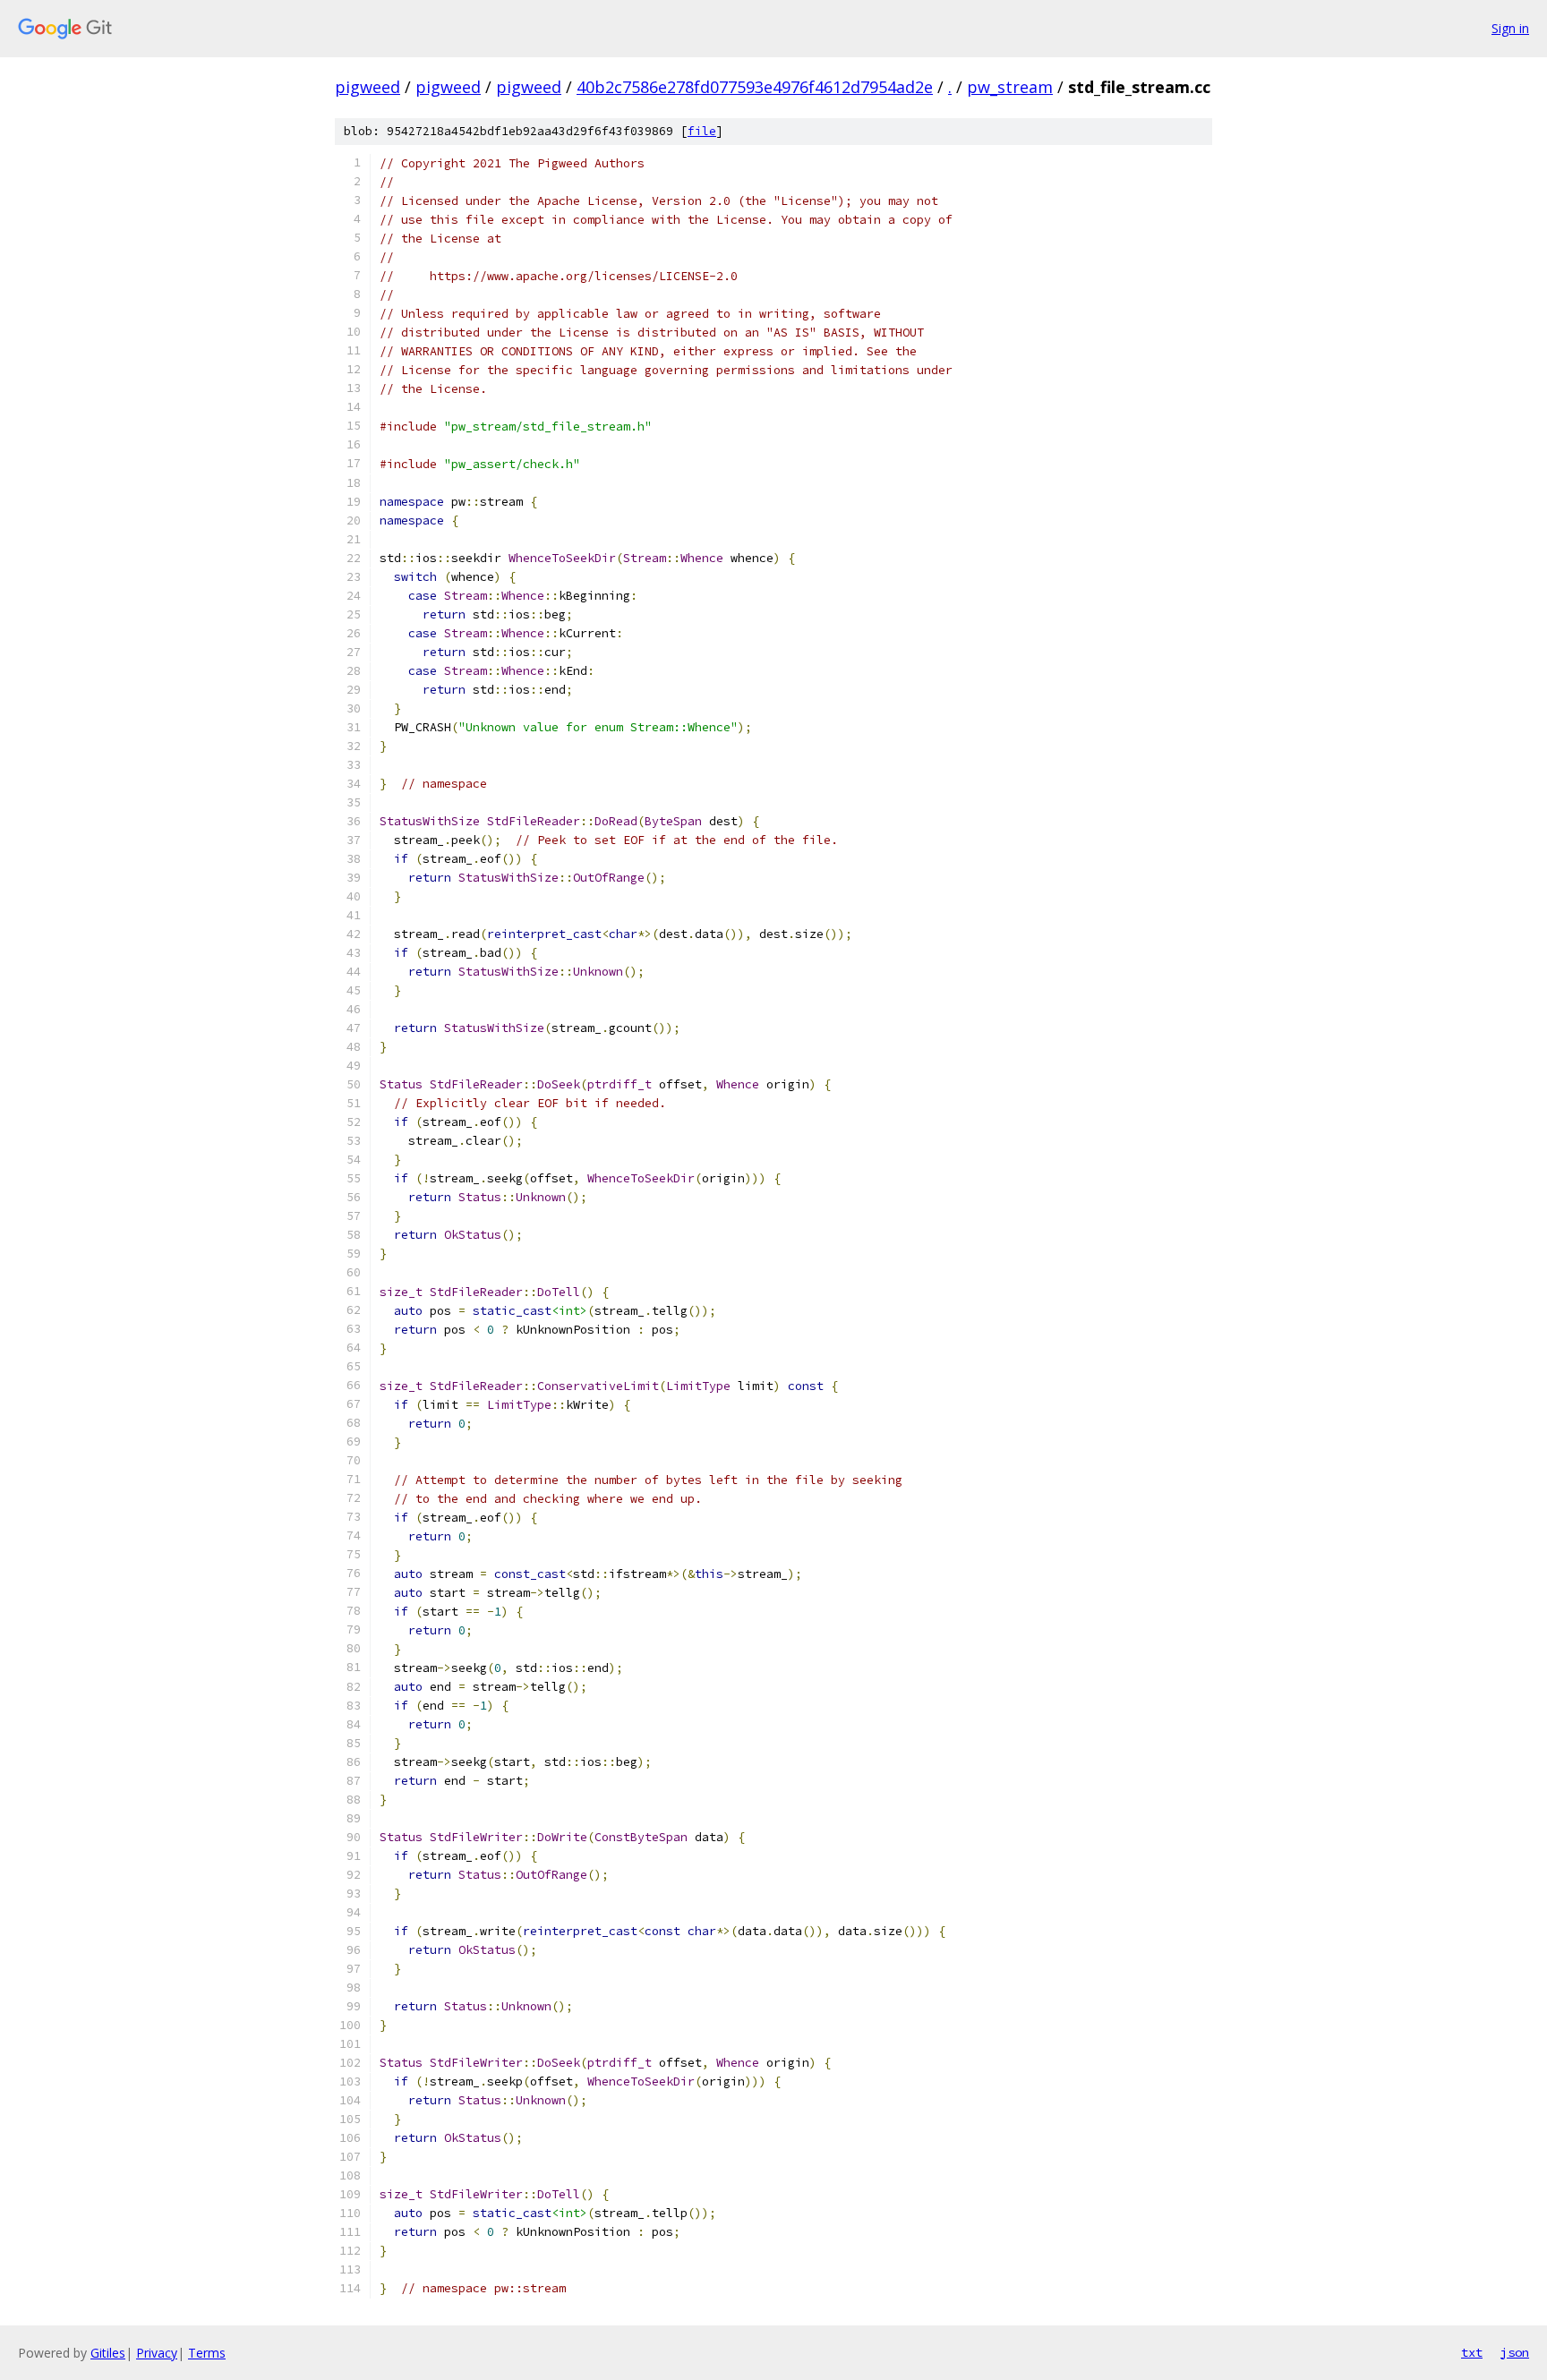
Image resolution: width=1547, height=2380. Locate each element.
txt (1472, 2352)
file (702, 131)
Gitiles (108, 2353)
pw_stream (1010, 87)
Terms (207, 2353)
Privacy (157, 2353)
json (1515, 2352)
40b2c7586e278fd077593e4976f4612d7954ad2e (755, 87)
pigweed (368, 87)
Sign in (1510, 28)
